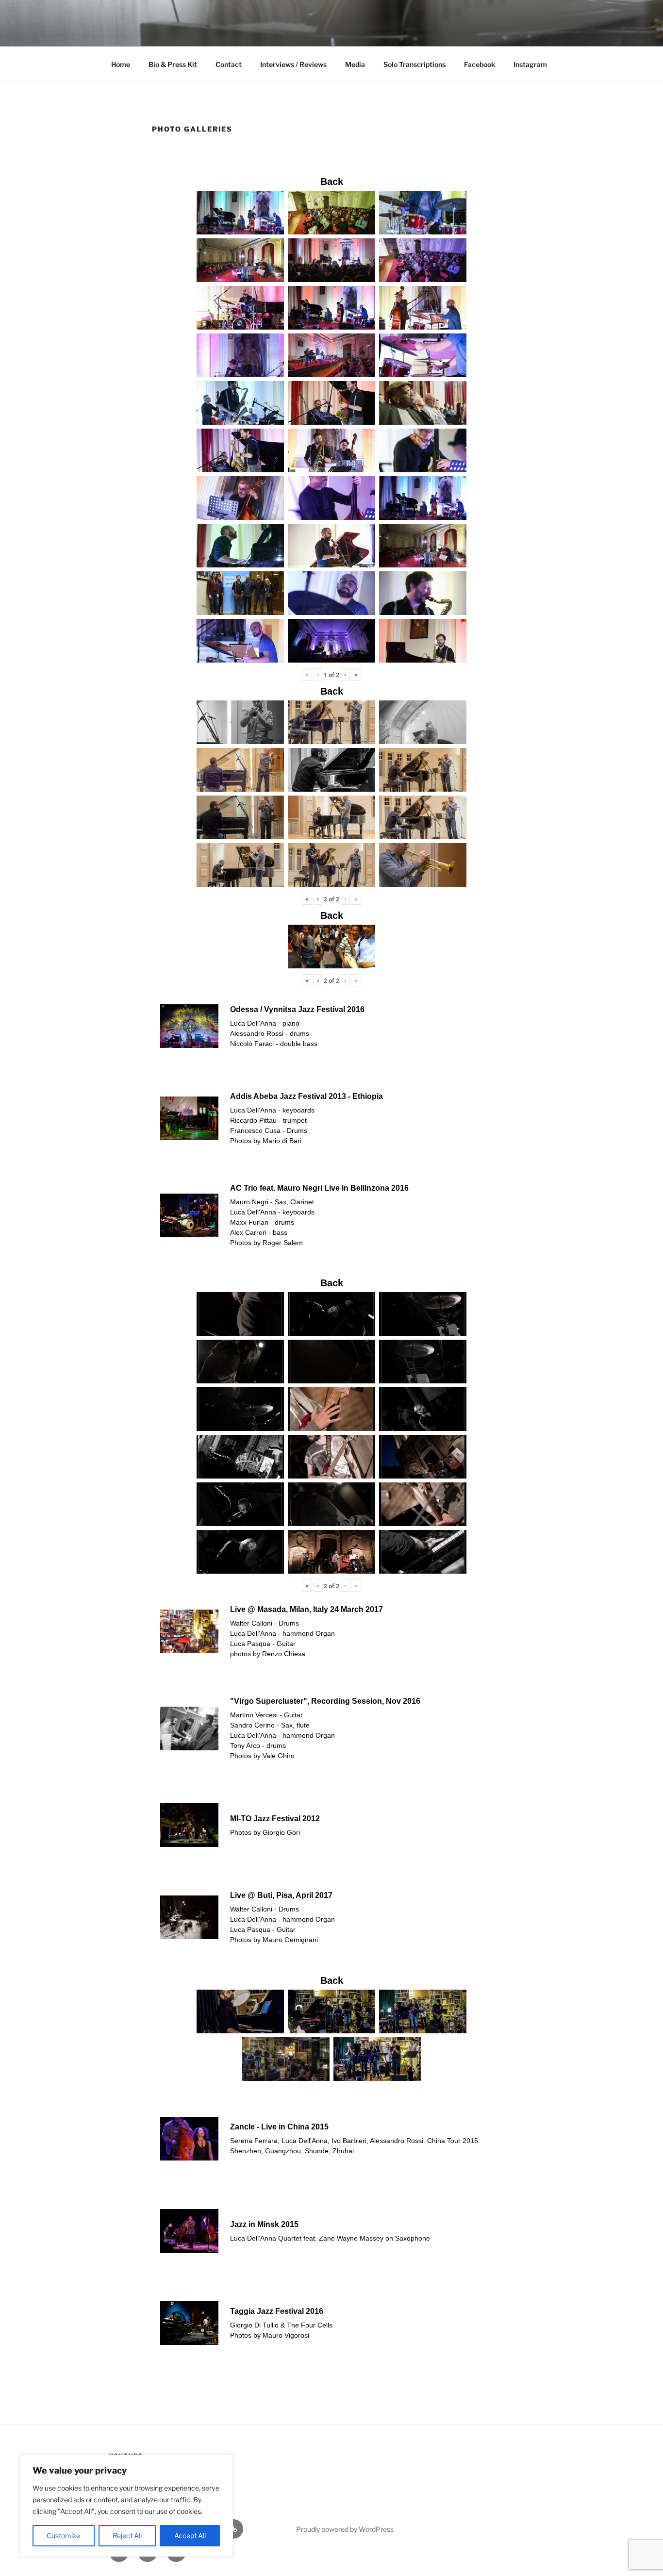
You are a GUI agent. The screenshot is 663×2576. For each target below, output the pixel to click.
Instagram (530, 64)
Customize (63, 2535)
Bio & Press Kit (173, 64)
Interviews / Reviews (293, 64)
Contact (229, 64)
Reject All (127, 2535)
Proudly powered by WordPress (345, 2529)
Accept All (190, 2535)
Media (355, 64)
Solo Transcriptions (414, 64)
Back (332, 182)
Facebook (480, 64)
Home (121, 64)
